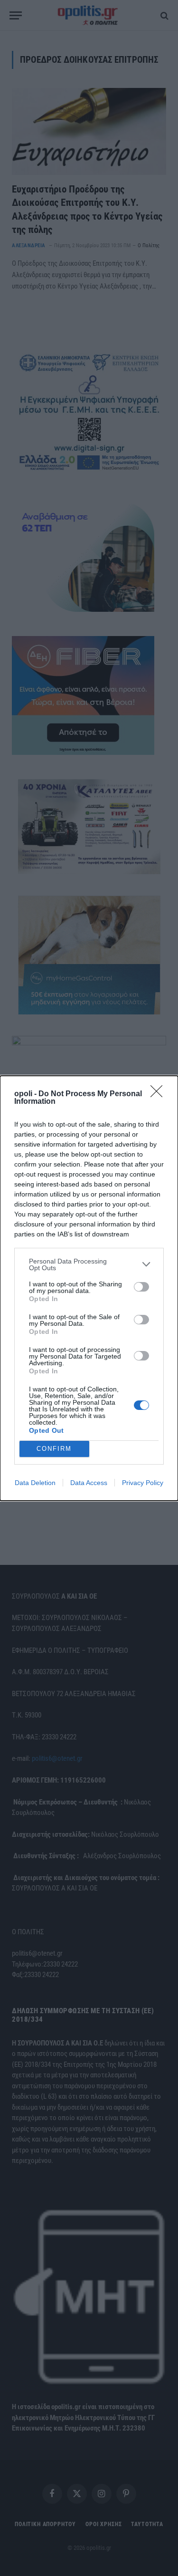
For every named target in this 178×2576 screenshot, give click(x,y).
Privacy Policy (143, 1483)
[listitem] (89, 1264)
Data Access (89, 1483)
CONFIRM (54, 1449)
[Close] (159, 1094)
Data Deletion (35, 1483)
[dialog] (89, 1288)
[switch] (141, 1287)
